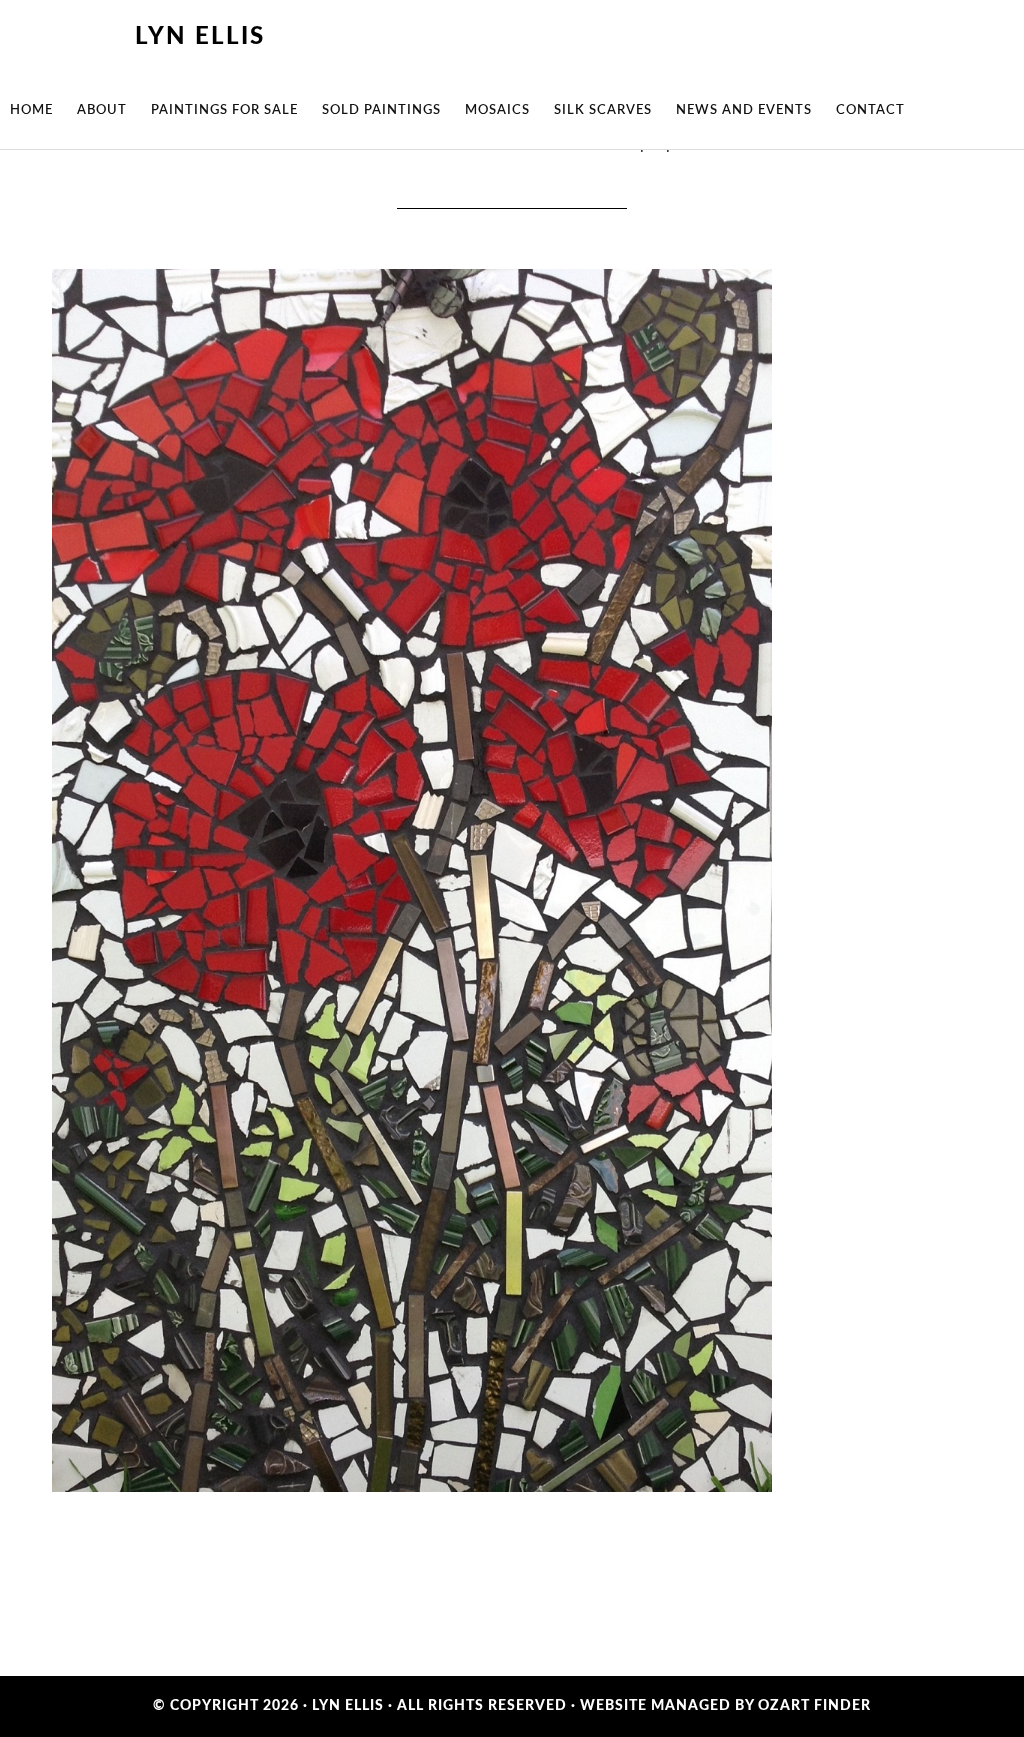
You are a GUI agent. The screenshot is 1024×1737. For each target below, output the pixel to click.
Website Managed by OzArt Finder (725, 1706)
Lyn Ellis (200, 37)
